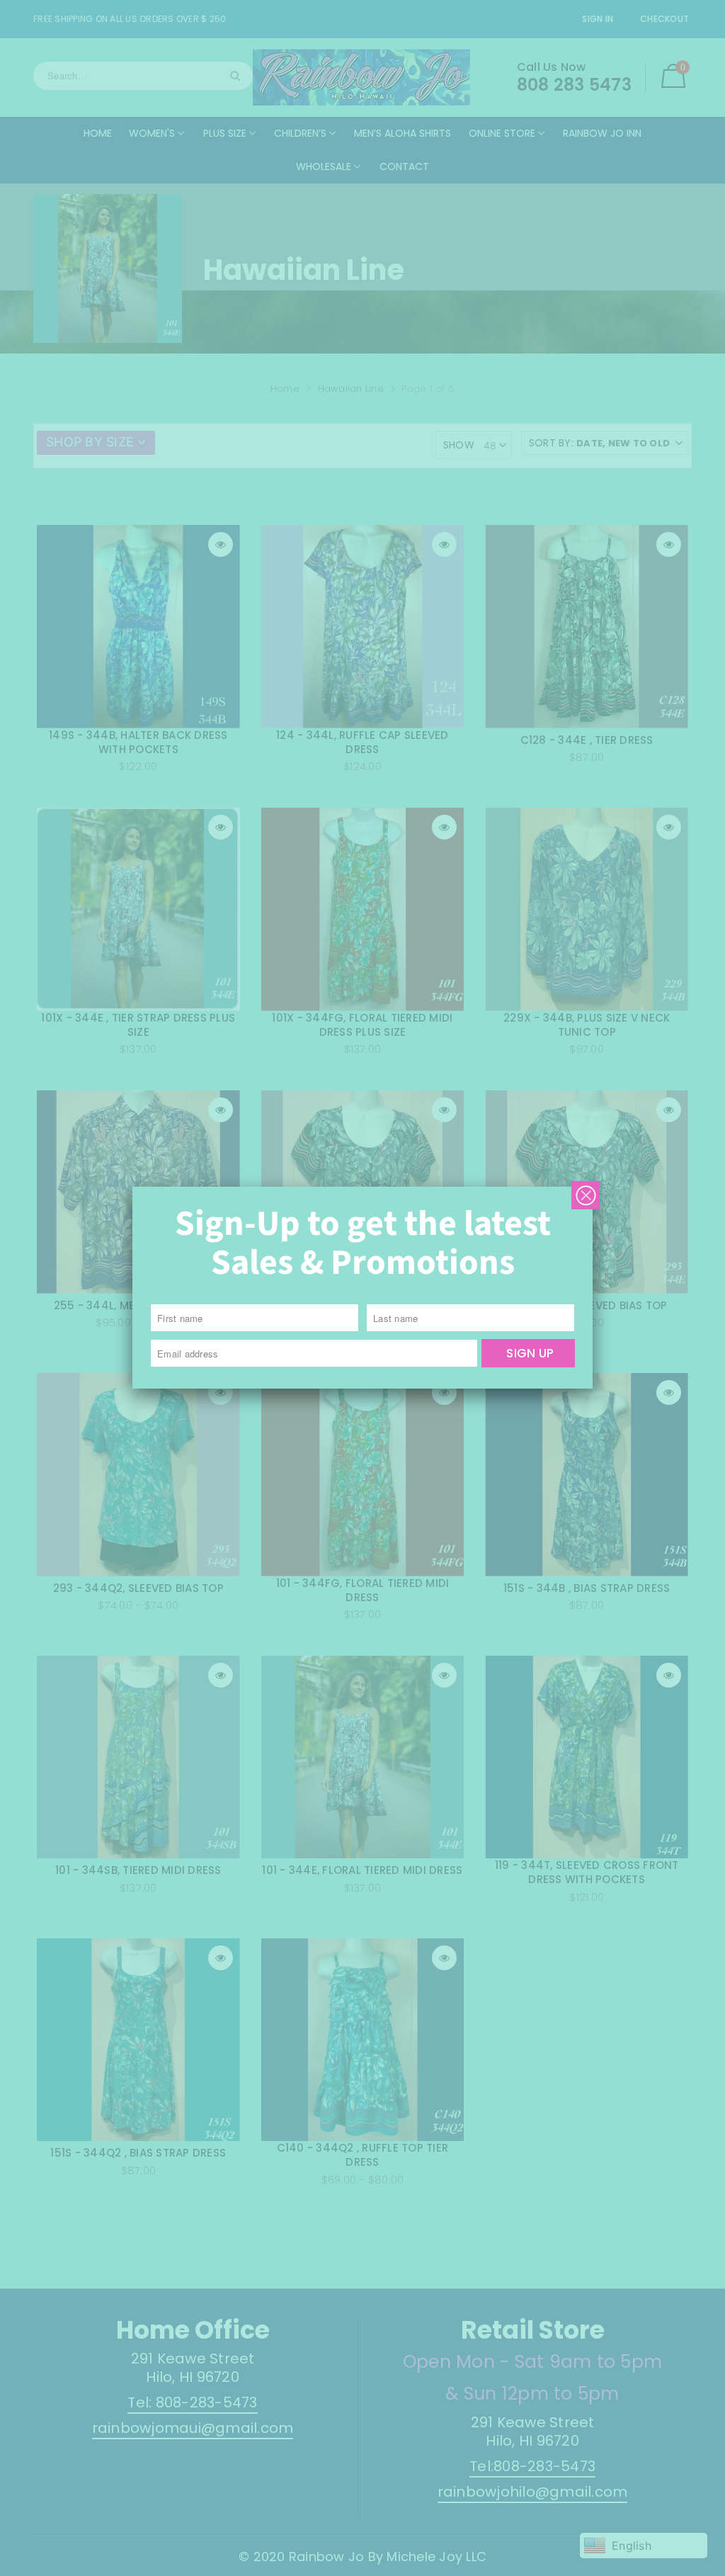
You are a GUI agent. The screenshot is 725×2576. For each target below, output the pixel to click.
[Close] (586, 1195)
